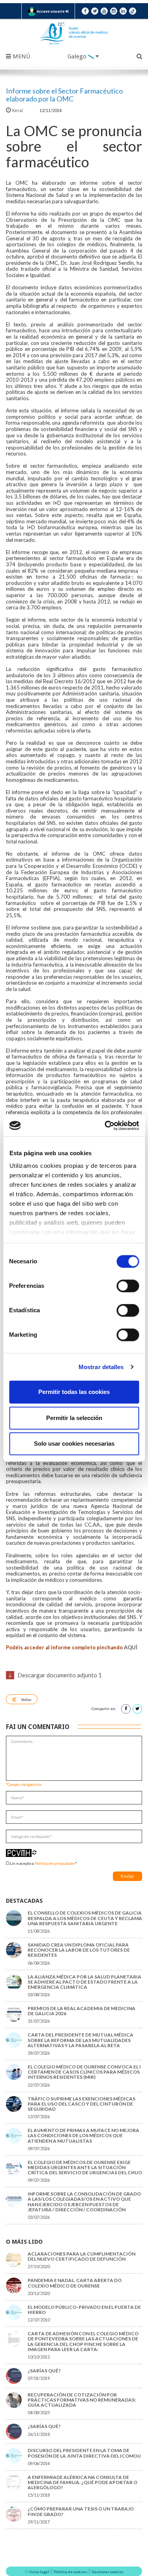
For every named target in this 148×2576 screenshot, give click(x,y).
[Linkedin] (123, 11)
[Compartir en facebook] (126, 1709)
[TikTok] (133, 11)
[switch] (128, 1286)
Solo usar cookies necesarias (74, 1443)
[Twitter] (95, 11)
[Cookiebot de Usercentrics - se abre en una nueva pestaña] (105, 1126)
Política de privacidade (55, 1863)
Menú (21, 56)
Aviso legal (39, 2572)
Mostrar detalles (101, 1367)
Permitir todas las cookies (74, 1392)
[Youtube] (104, 11)
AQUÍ (131, 1647)
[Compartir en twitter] (137, 1709)
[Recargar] (34, 1852)
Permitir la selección (74, 1418)
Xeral (17, 110)
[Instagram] (114, 11)
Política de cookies (70, 2572)
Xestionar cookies (108, 2572)
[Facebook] (85, 11)
